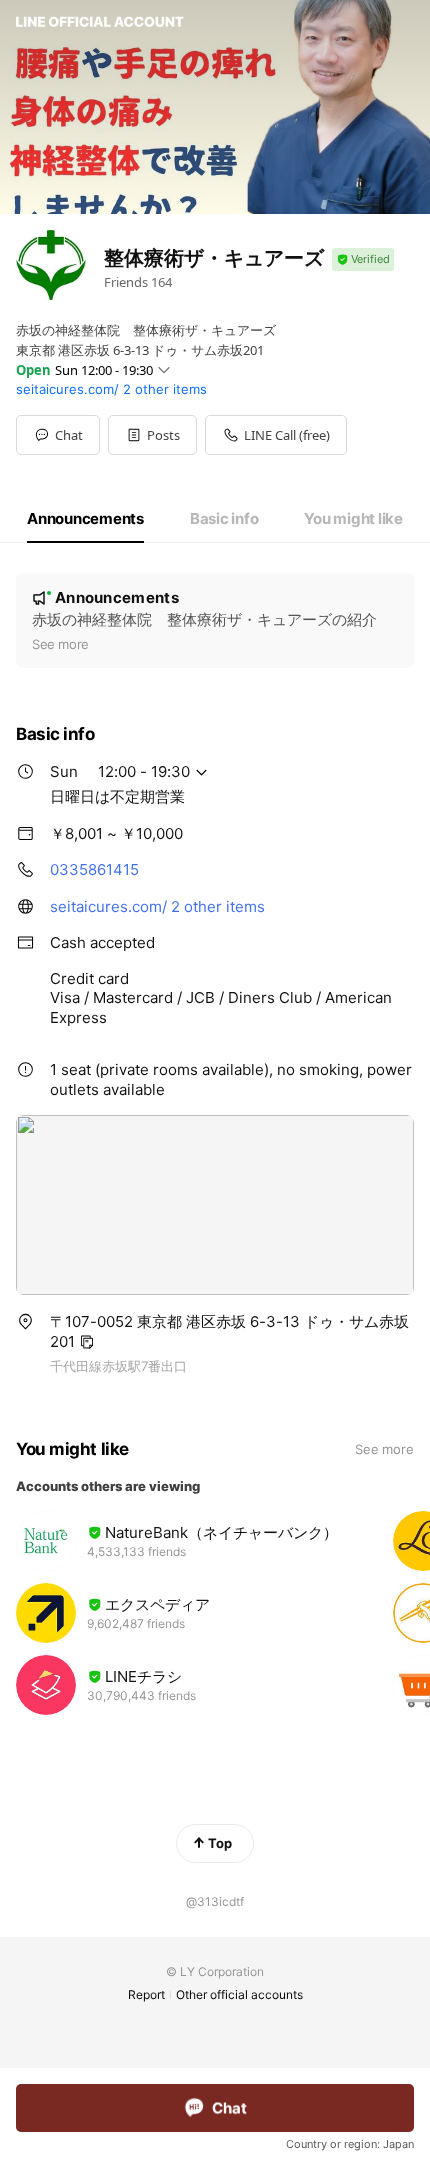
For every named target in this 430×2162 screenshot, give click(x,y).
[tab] (85, 519)
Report (146, 1994)
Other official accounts (239, 1994)
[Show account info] (363, 259)
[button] (152, 435)
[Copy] (87, 1342)
